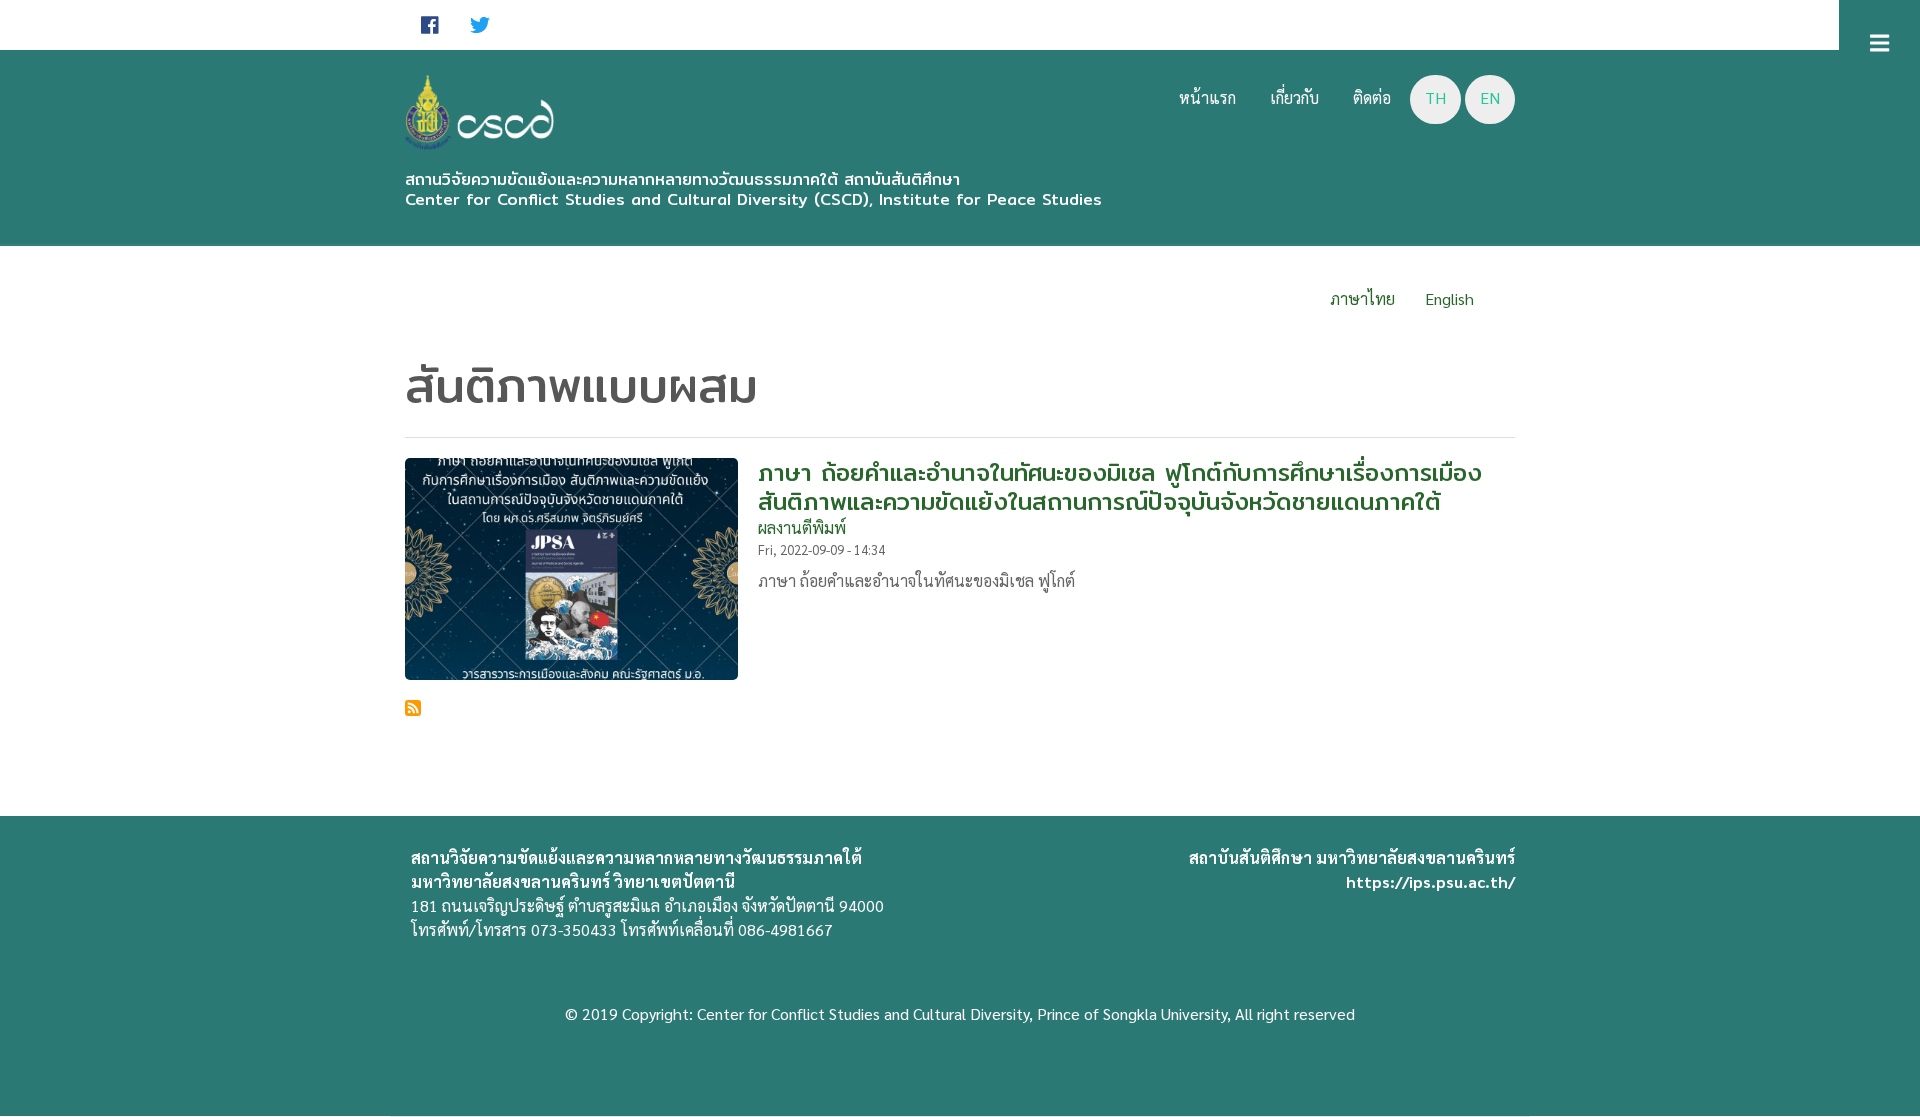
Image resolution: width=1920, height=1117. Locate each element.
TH (1435, 97)
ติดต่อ (1372, 97)
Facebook (430, 25)
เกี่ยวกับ (1294, 97)
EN (1490, 97)
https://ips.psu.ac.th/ (1430, 881)
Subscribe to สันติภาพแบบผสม (413, 708)
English (1449, 298)
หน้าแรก (1207, 97)
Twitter (480, 25)
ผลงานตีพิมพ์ (802, 527)
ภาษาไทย (1362, 298)
